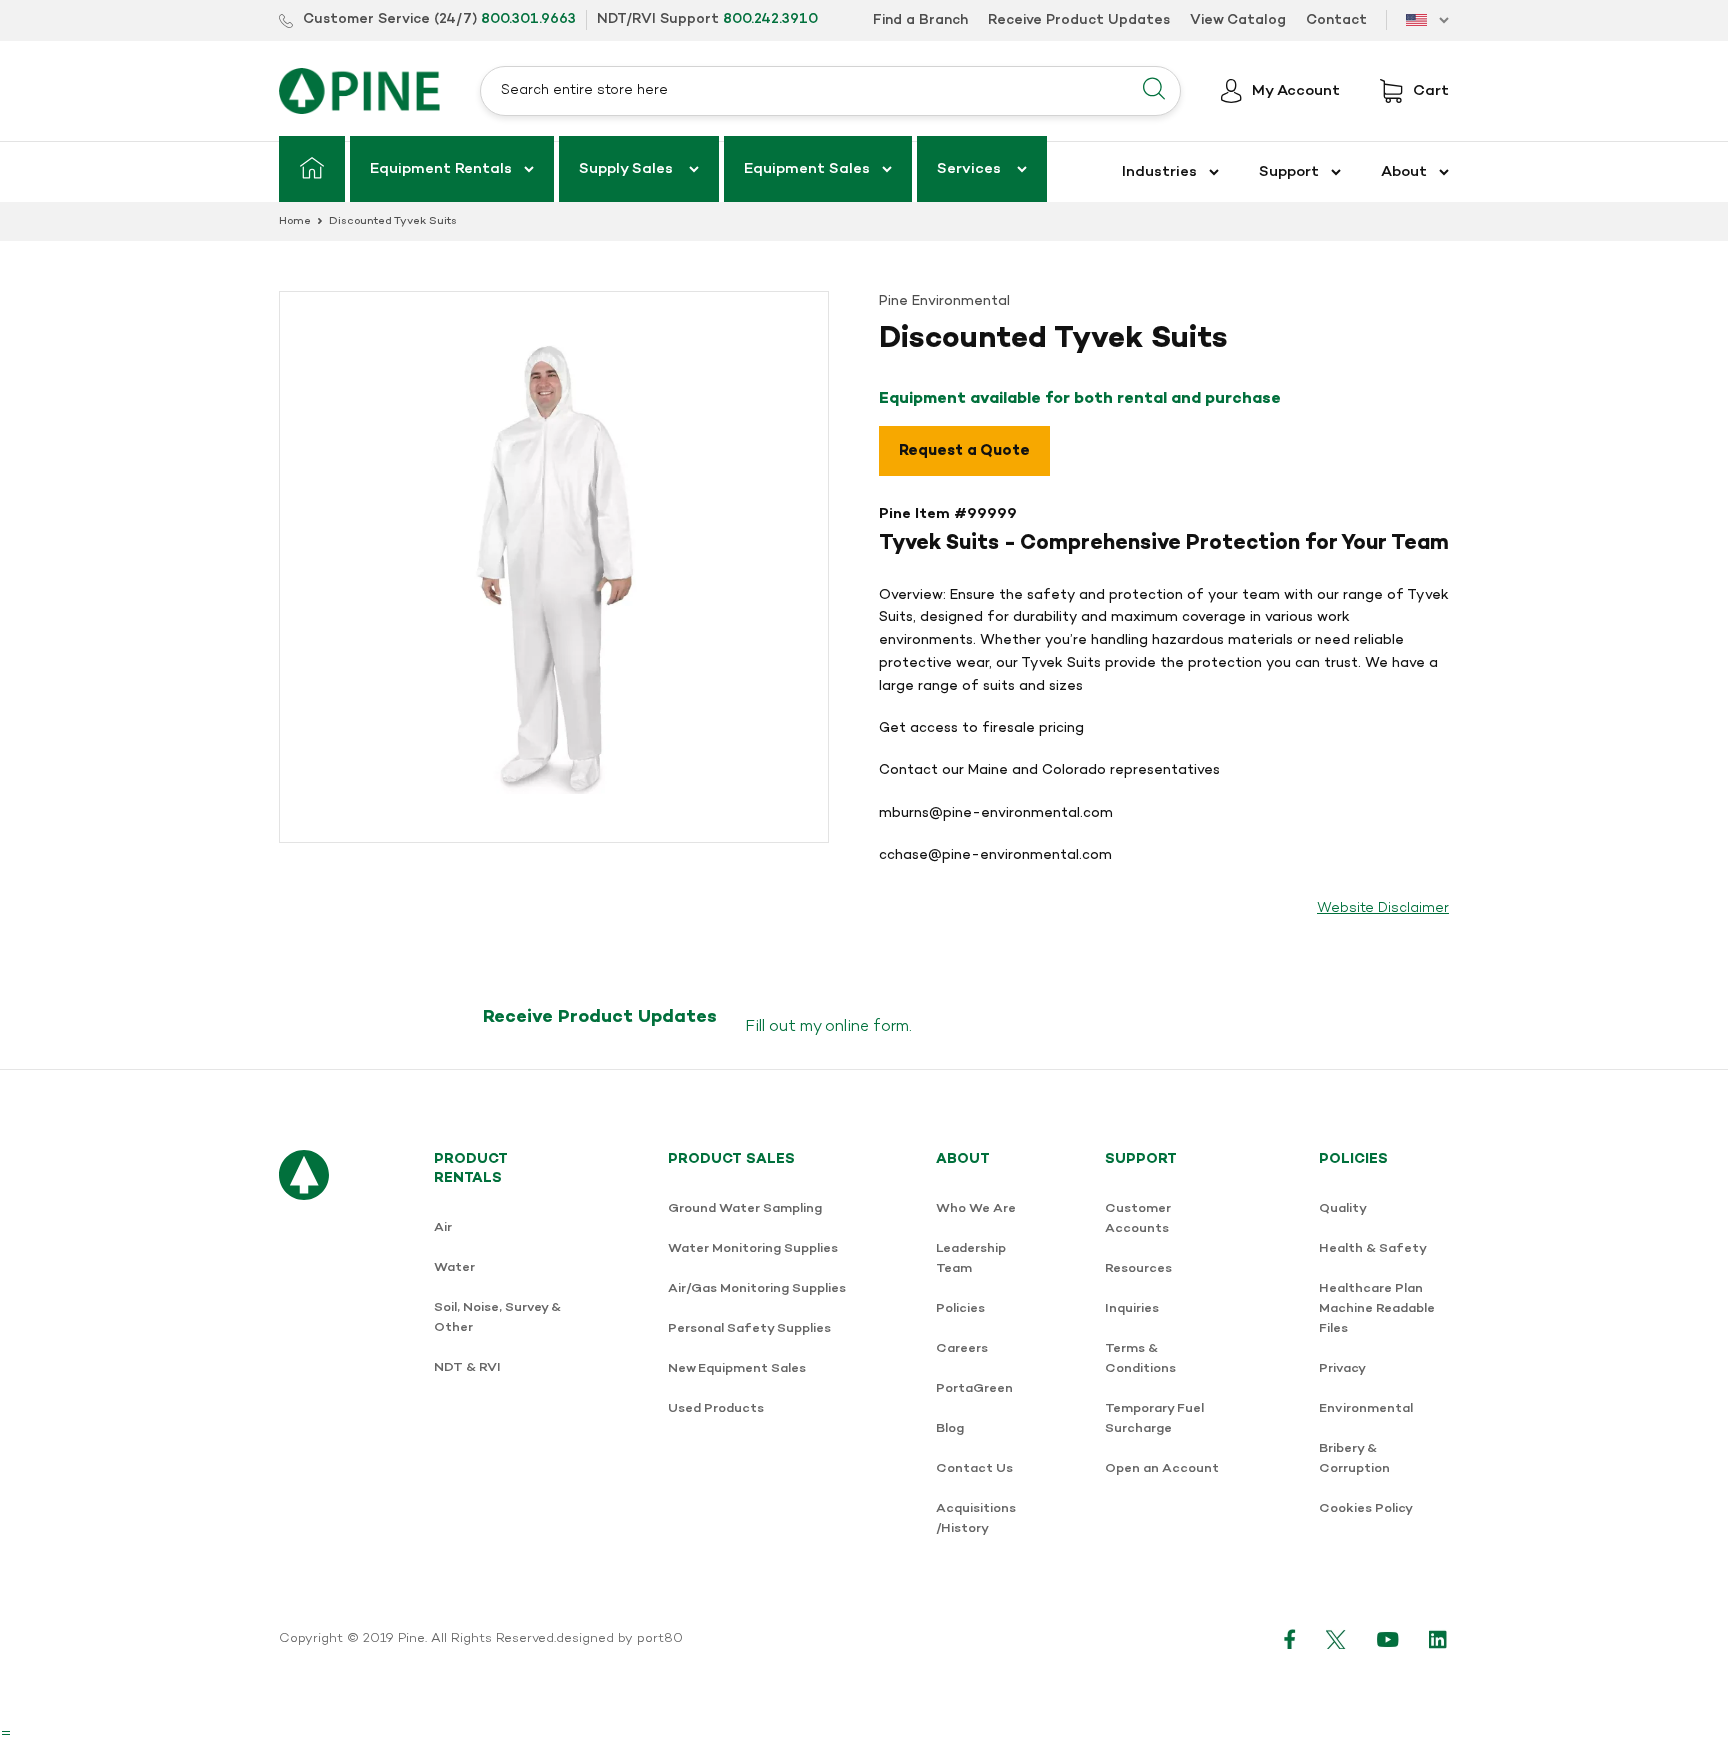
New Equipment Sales (737, 1368)
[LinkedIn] (1439, 1639)
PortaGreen (974, 1388)
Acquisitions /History (976, 1518)
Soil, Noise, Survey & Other (497, 1317)
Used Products (716, 1408)
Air (443, 1227)
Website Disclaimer (1383, 908)
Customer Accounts (1138, 1218)
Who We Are (976, 1208)
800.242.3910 (770, 19)
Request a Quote (964, 451)
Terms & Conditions (1140, 1358)
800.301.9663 (528, 19)
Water (454, 1267)
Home (295, 221)
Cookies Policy (1366, 1508)
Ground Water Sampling (745, 1208)
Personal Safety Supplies (749, 1328)
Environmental (1366, 1408)
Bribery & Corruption (1354, 1458)
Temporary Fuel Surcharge (1154, 1418)
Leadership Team (971, 1258)
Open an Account (1162, 1468)
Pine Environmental (944, 301)
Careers (962, 1348)
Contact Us (974, 1468)
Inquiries (1132, 1308)
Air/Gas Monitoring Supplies (757, 1288)
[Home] (312, 169)
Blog (950, 1428)
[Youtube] (1388, 1639)
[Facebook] (1290, 1639)
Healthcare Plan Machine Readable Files (1377, 1308)
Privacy (1342, 1368)
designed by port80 (619, 1639)
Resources (1138, 1268)
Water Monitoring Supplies (753, 1248)
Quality (1343, 1208)
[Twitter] (1336, 1639)
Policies (960, 1308)
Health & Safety (1373, 1248)
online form (867, 1027)
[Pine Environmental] (359, 90)
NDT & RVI (467, 1367)
